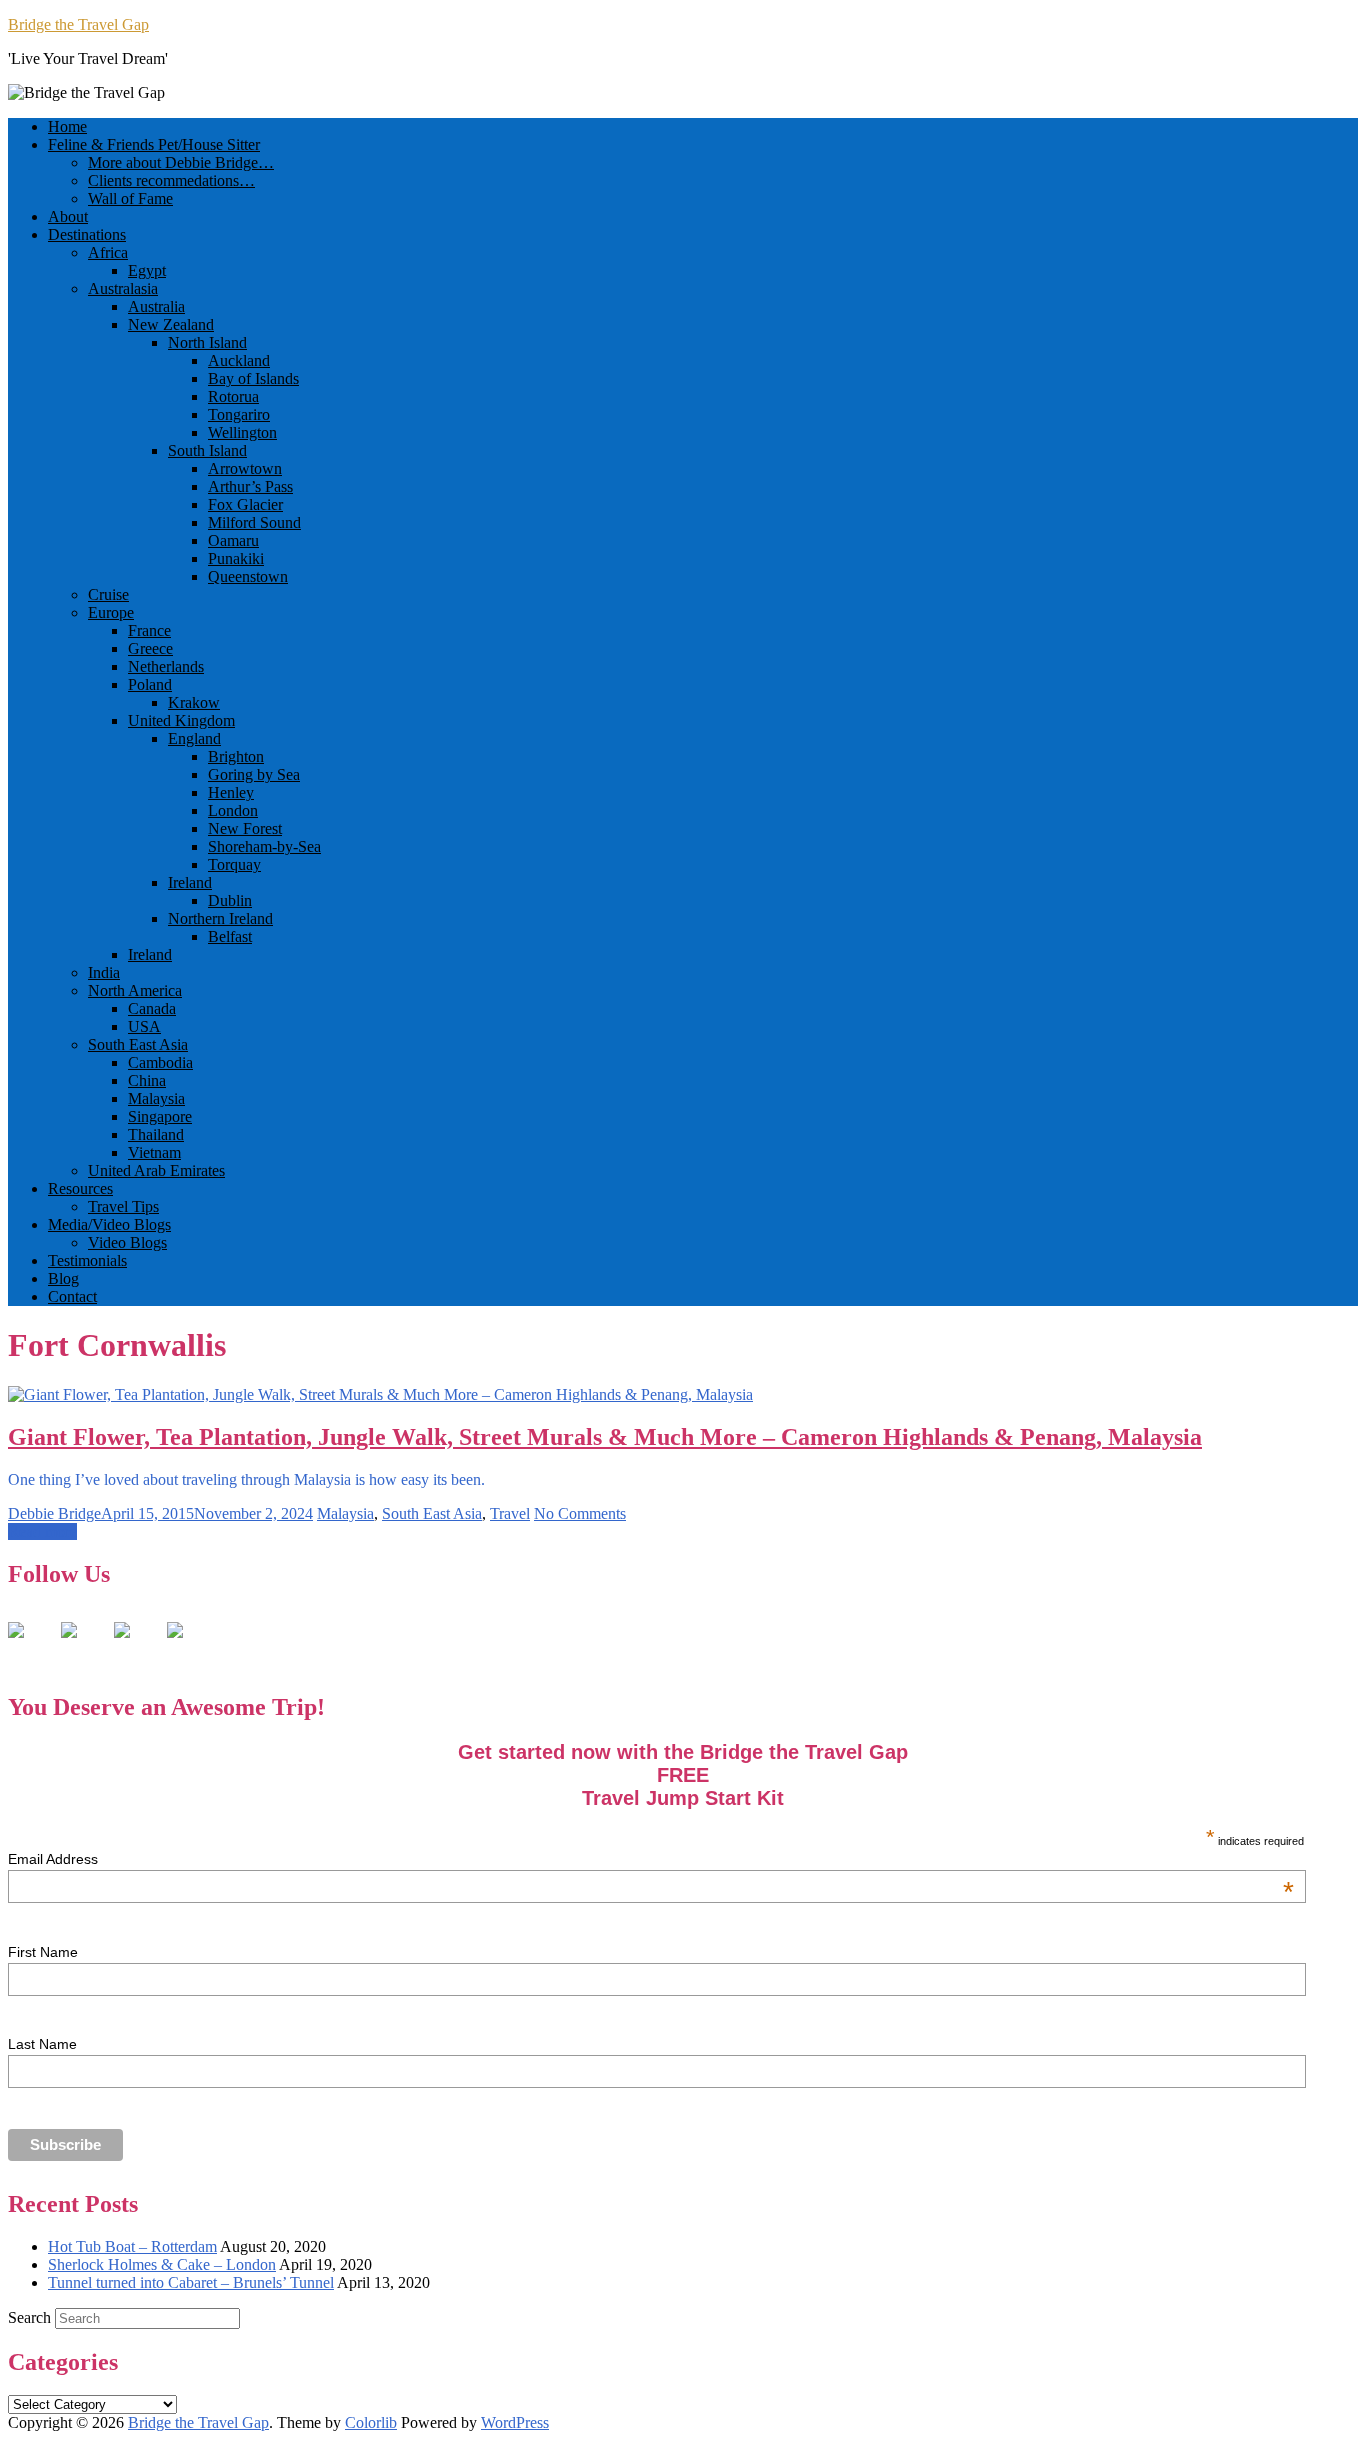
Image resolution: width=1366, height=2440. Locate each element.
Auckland (239, 360)
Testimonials (87, 1260)
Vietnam (154, 1152)
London (233, 810)
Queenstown (248, 576)
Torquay (234, 864)
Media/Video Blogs (109, 1224)
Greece (150, 648)
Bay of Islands (253, 378)
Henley (231, 792)
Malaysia (156, 1098)
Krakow (194, 702)
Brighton (236, 756)
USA (144, 1026)
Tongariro (239, 414)
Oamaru (233, 540)
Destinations (87, 234)
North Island (207, 342)
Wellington (242, 432)
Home (67, 126)
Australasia (123, 288)
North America (135, 990)
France (149, 630)
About (68, 216)
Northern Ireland (220, 918)
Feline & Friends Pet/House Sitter (154, 144)
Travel (510, 1513)
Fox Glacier (245, 504)
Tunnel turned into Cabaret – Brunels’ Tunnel (191, 2282)
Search (29, 2317)
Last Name (42, 2044)
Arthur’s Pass (250, 486)
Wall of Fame (130, 198)
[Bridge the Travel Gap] (32, 1646)
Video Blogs (127, 1242)
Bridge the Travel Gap (78, 24)
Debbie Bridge (54, 1513)
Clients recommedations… (171, 180)
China (147, 1080)
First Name (43, 1952)
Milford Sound (254, 522)
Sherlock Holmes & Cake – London (162, 2264)
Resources (80, 1188)
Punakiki (236, 558)
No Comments (580, 1513)
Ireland (190, 882)
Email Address (651, 1859)
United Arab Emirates (156, 1170)
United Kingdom (181, 720)
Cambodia (160, 1062)
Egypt (147, 270)
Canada (152, 1008)
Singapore (160, 1116)
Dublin (230, 900)
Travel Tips (123, 1206)
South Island (207, 450)
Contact (72, 1296)
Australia (156, 306)
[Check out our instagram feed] (191, 1646)
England (194, 738)
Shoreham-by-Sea (264, 846)
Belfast (230, 936)
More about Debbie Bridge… (181, 162)
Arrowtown (245, 468)
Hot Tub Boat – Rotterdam (132, 2246)
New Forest (245, 828)
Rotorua (233, 396)
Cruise (108, 594)
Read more (42, 1531)
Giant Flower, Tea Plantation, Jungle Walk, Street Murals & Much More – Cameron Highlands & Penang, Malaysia (605, 1437)
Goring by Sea (254, 774)
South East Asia (138, 1044)
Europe (111, 612)
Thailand (156, 1134)
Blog (63, 1278)
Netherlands (166, 666)
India (104, 972)
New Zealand (171, 324)
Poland (150, 684)
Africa (108, 252)
